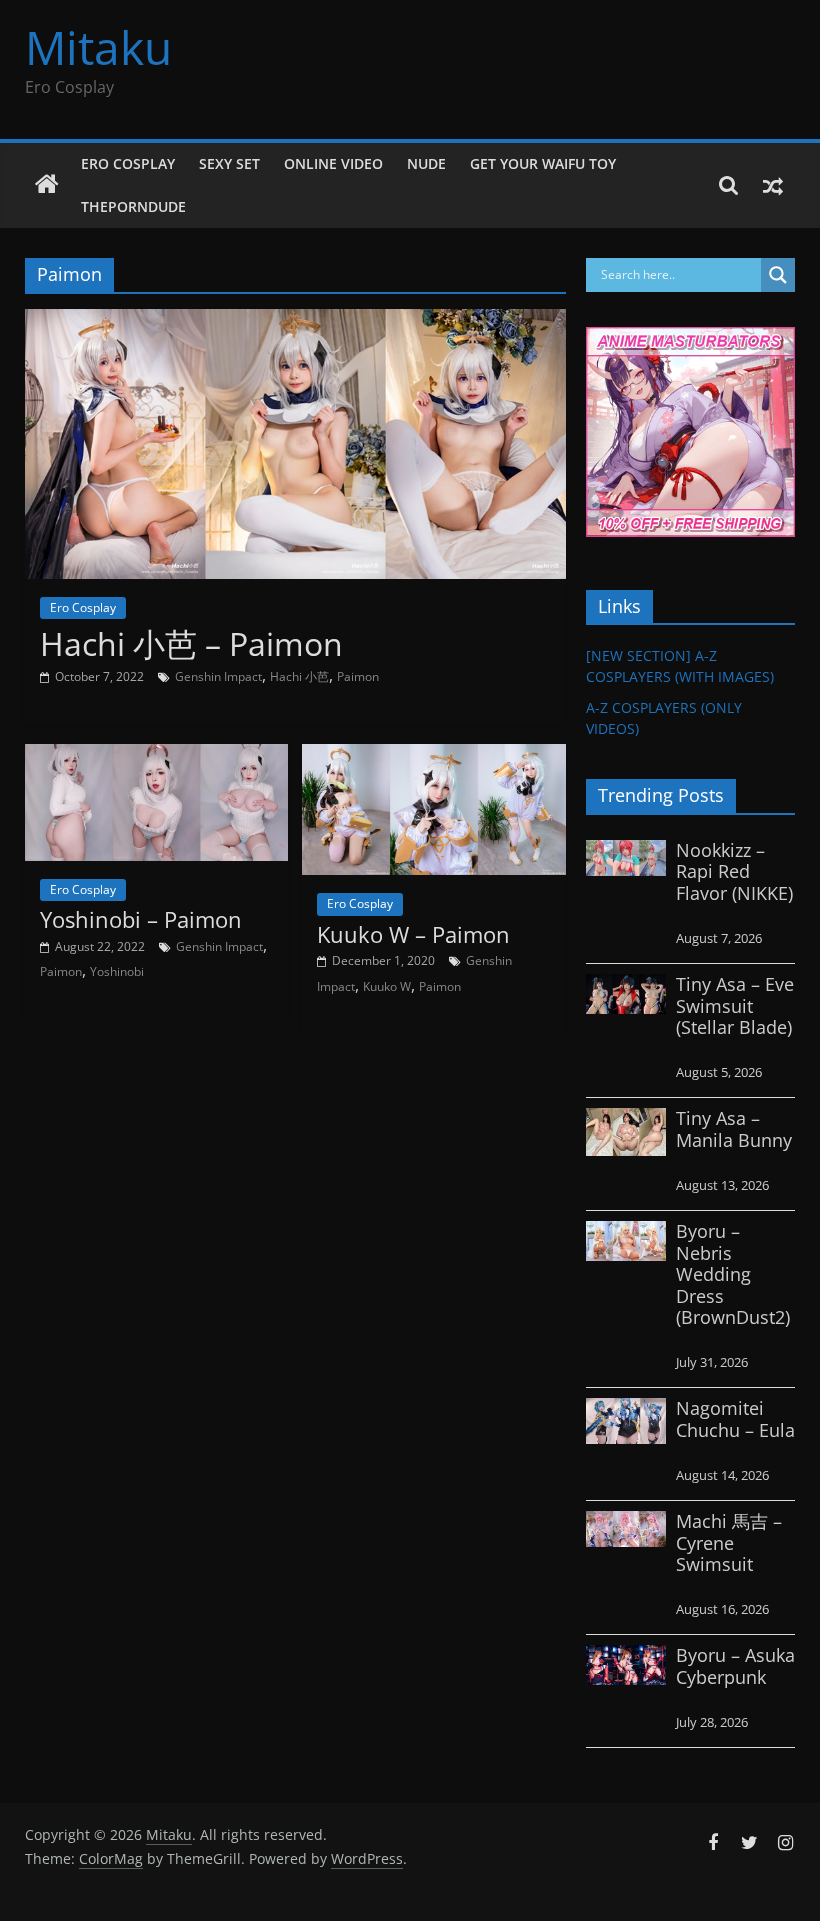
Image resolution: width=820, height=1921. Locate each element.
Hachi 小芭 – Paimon (191, 643)
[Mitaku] (47, 185)
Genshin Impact (218, 676)
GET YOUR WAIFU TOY (543, 163)
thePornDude (133, 206)
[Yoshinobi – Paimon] (156, 756)
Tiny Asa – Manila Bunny (734, 1129)
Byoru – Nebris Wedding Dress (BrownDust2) (733, 1274)
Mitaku (98, 47)
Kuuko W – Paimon (413, 934)
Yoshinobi (117, 971)
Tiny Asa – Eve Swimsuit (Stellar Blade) (735, 1005)
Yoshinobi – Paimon (141, 919)
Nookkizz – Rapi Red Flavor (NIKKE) (734, 871)
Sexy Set (229, 163)
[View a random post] (773, 185)
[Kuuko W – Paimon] (433, 756)
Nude (426, 163)
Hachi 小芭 (299, 676)
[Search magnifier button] (778, 275)
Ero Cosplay (128, 163)
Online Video (333, 163)
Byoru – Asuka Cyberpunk (735, 1666)
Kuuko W (387, 986)
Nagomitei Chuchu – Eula (735, 1419)
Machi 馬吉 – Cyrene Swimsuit (729, 1542)
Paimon (358, 676)
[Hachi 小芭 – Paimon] (295, 321)
